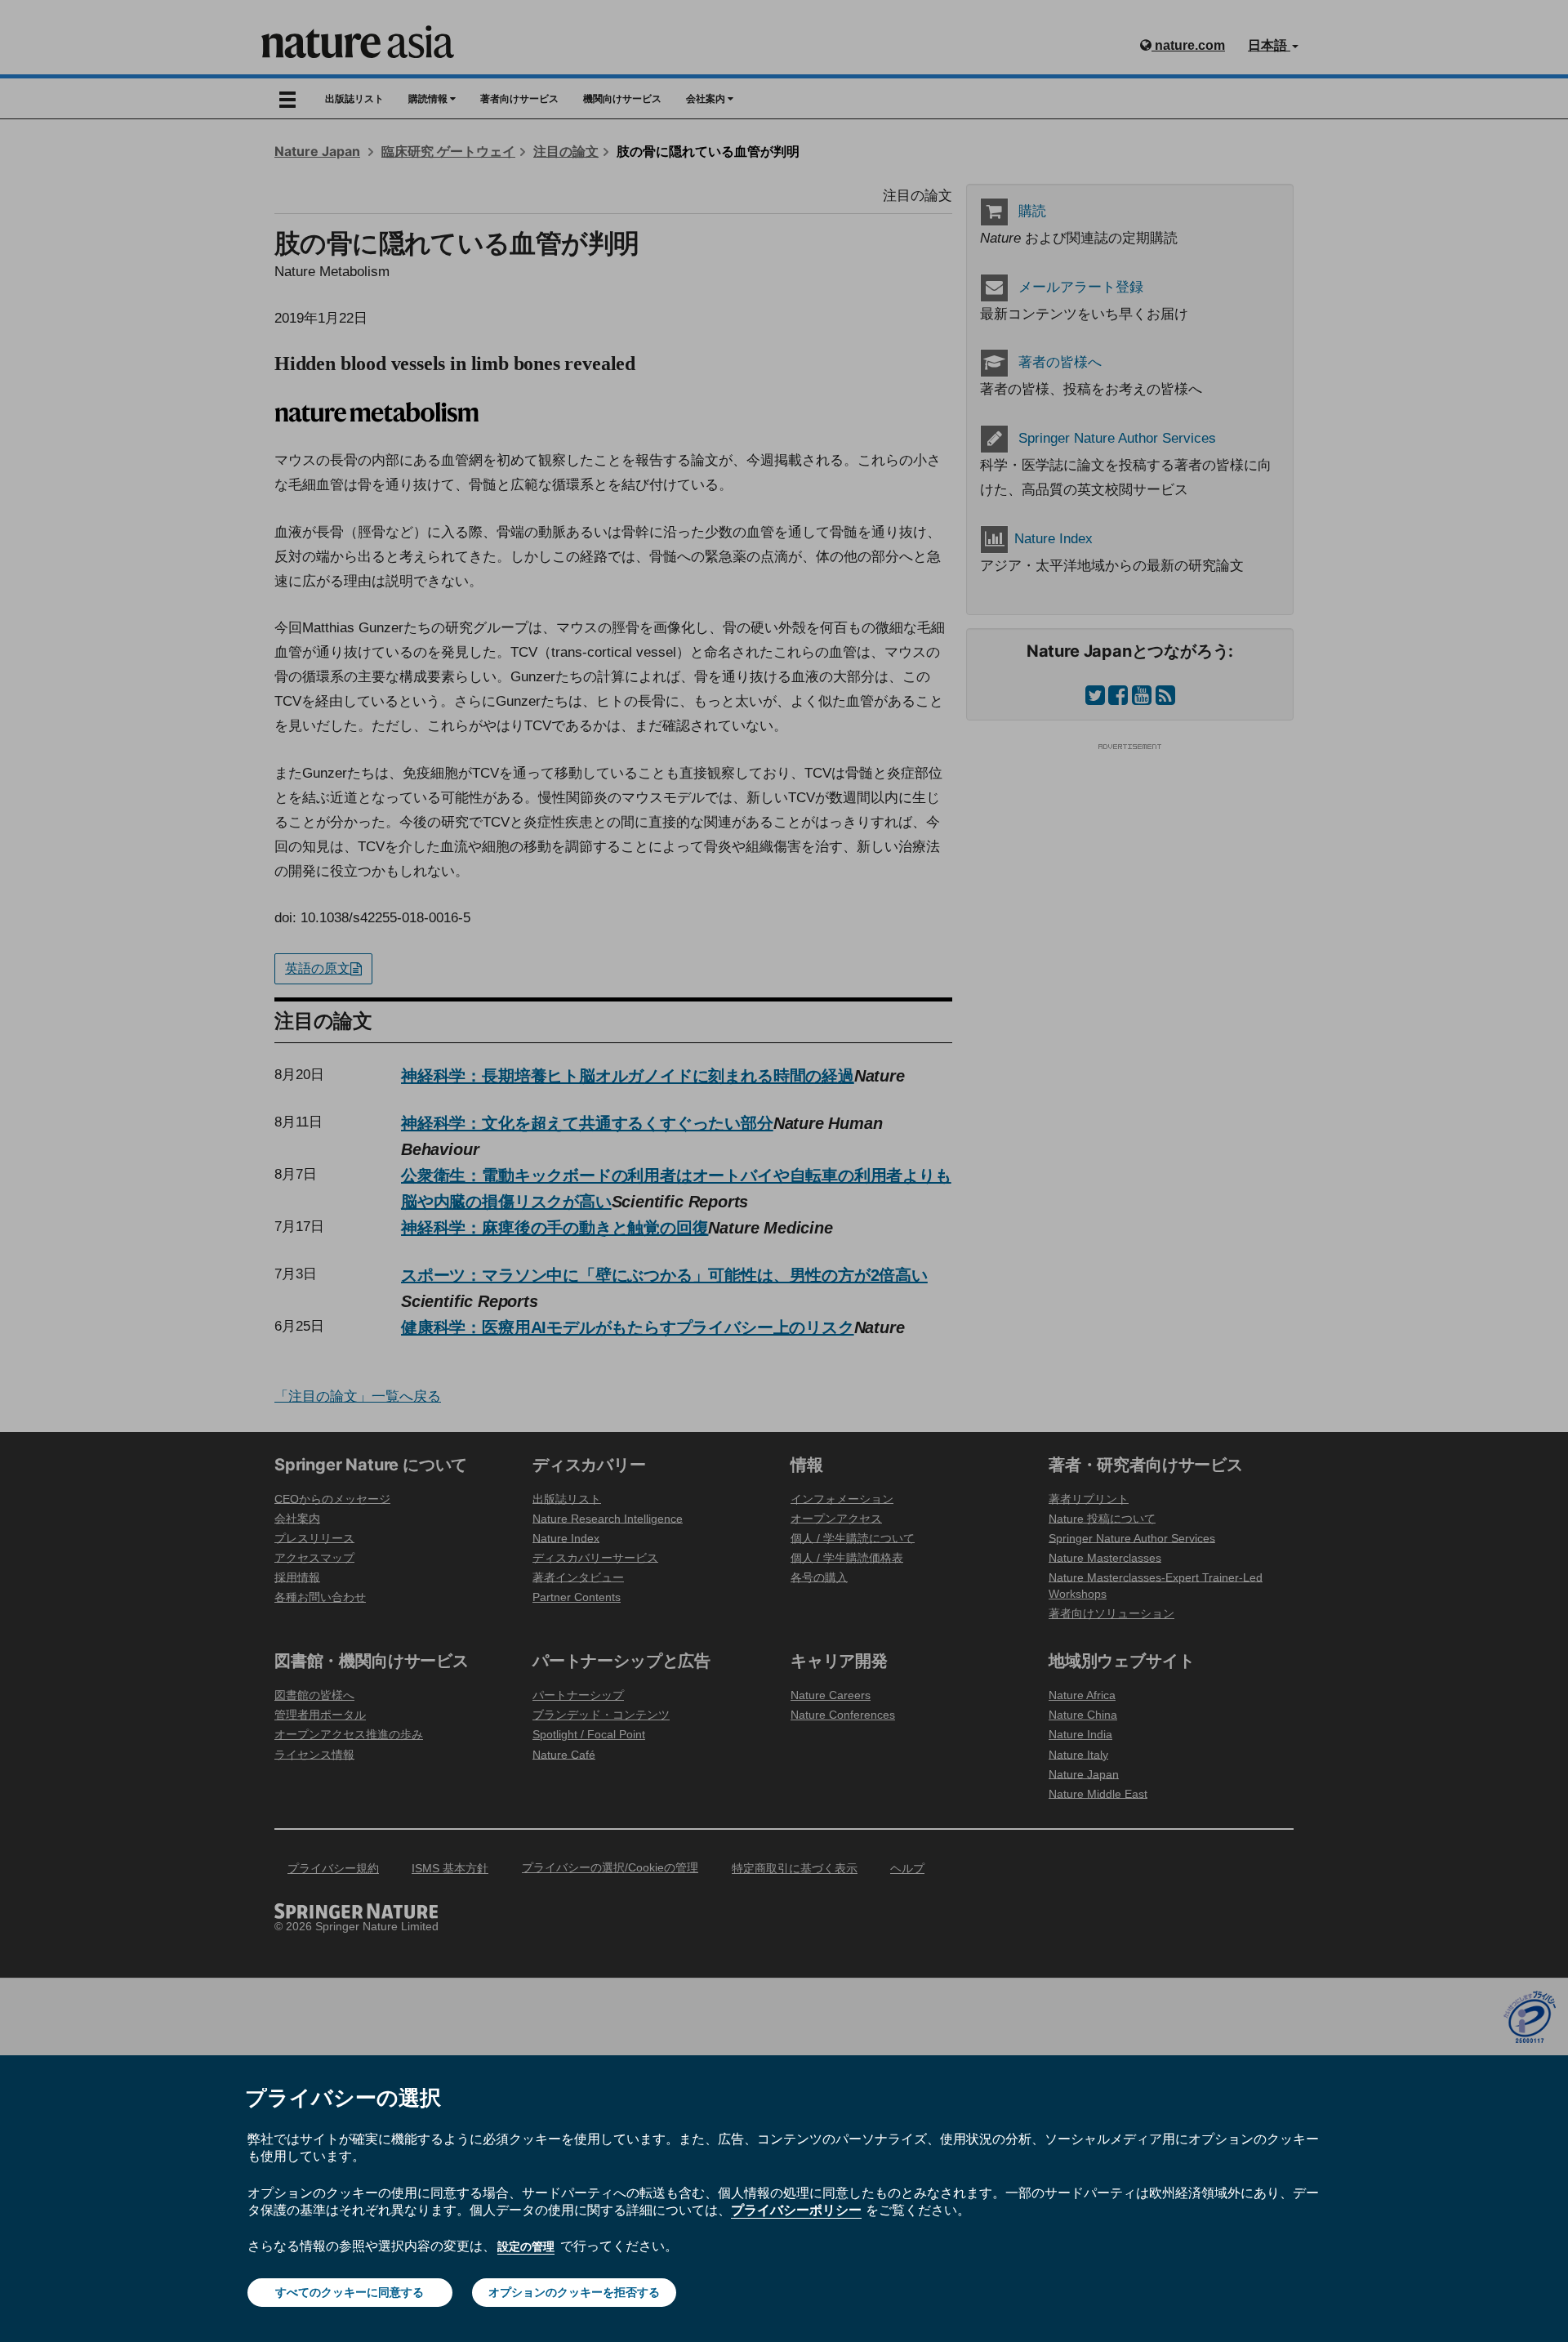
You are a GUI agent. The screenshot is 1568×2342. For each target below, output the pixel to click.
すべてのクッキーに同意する (350, 2292)
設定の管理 (526, 2246)
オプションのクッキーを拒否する (574, 2292)
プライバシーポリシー (796, 2210)
